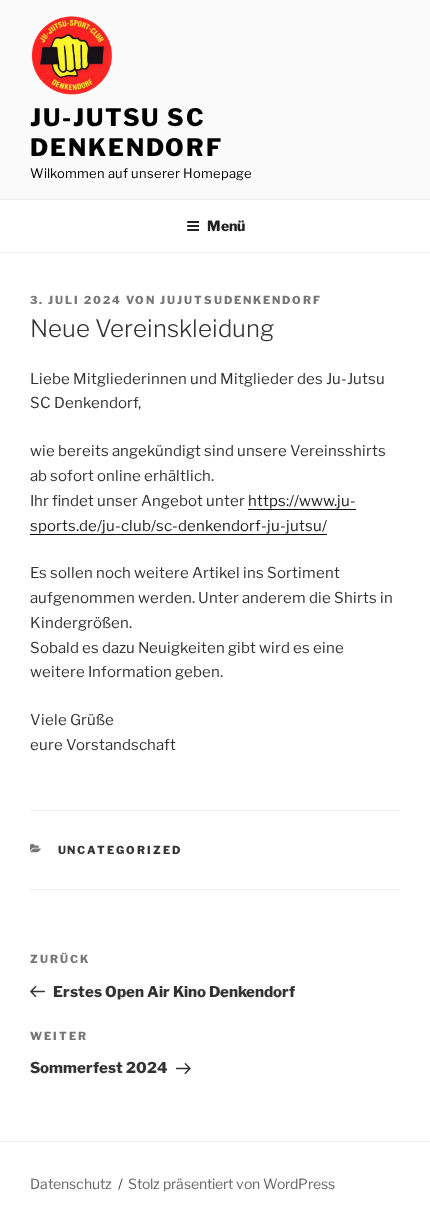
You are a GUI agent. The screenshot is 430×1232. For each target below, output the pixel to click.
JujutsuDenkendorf (241, 300)
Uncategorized (120, 850)
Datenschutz (71, 1183)
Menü (226, 225)
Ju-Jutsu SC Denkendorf (126, 132)
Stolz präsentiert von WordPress (231, 1183)
